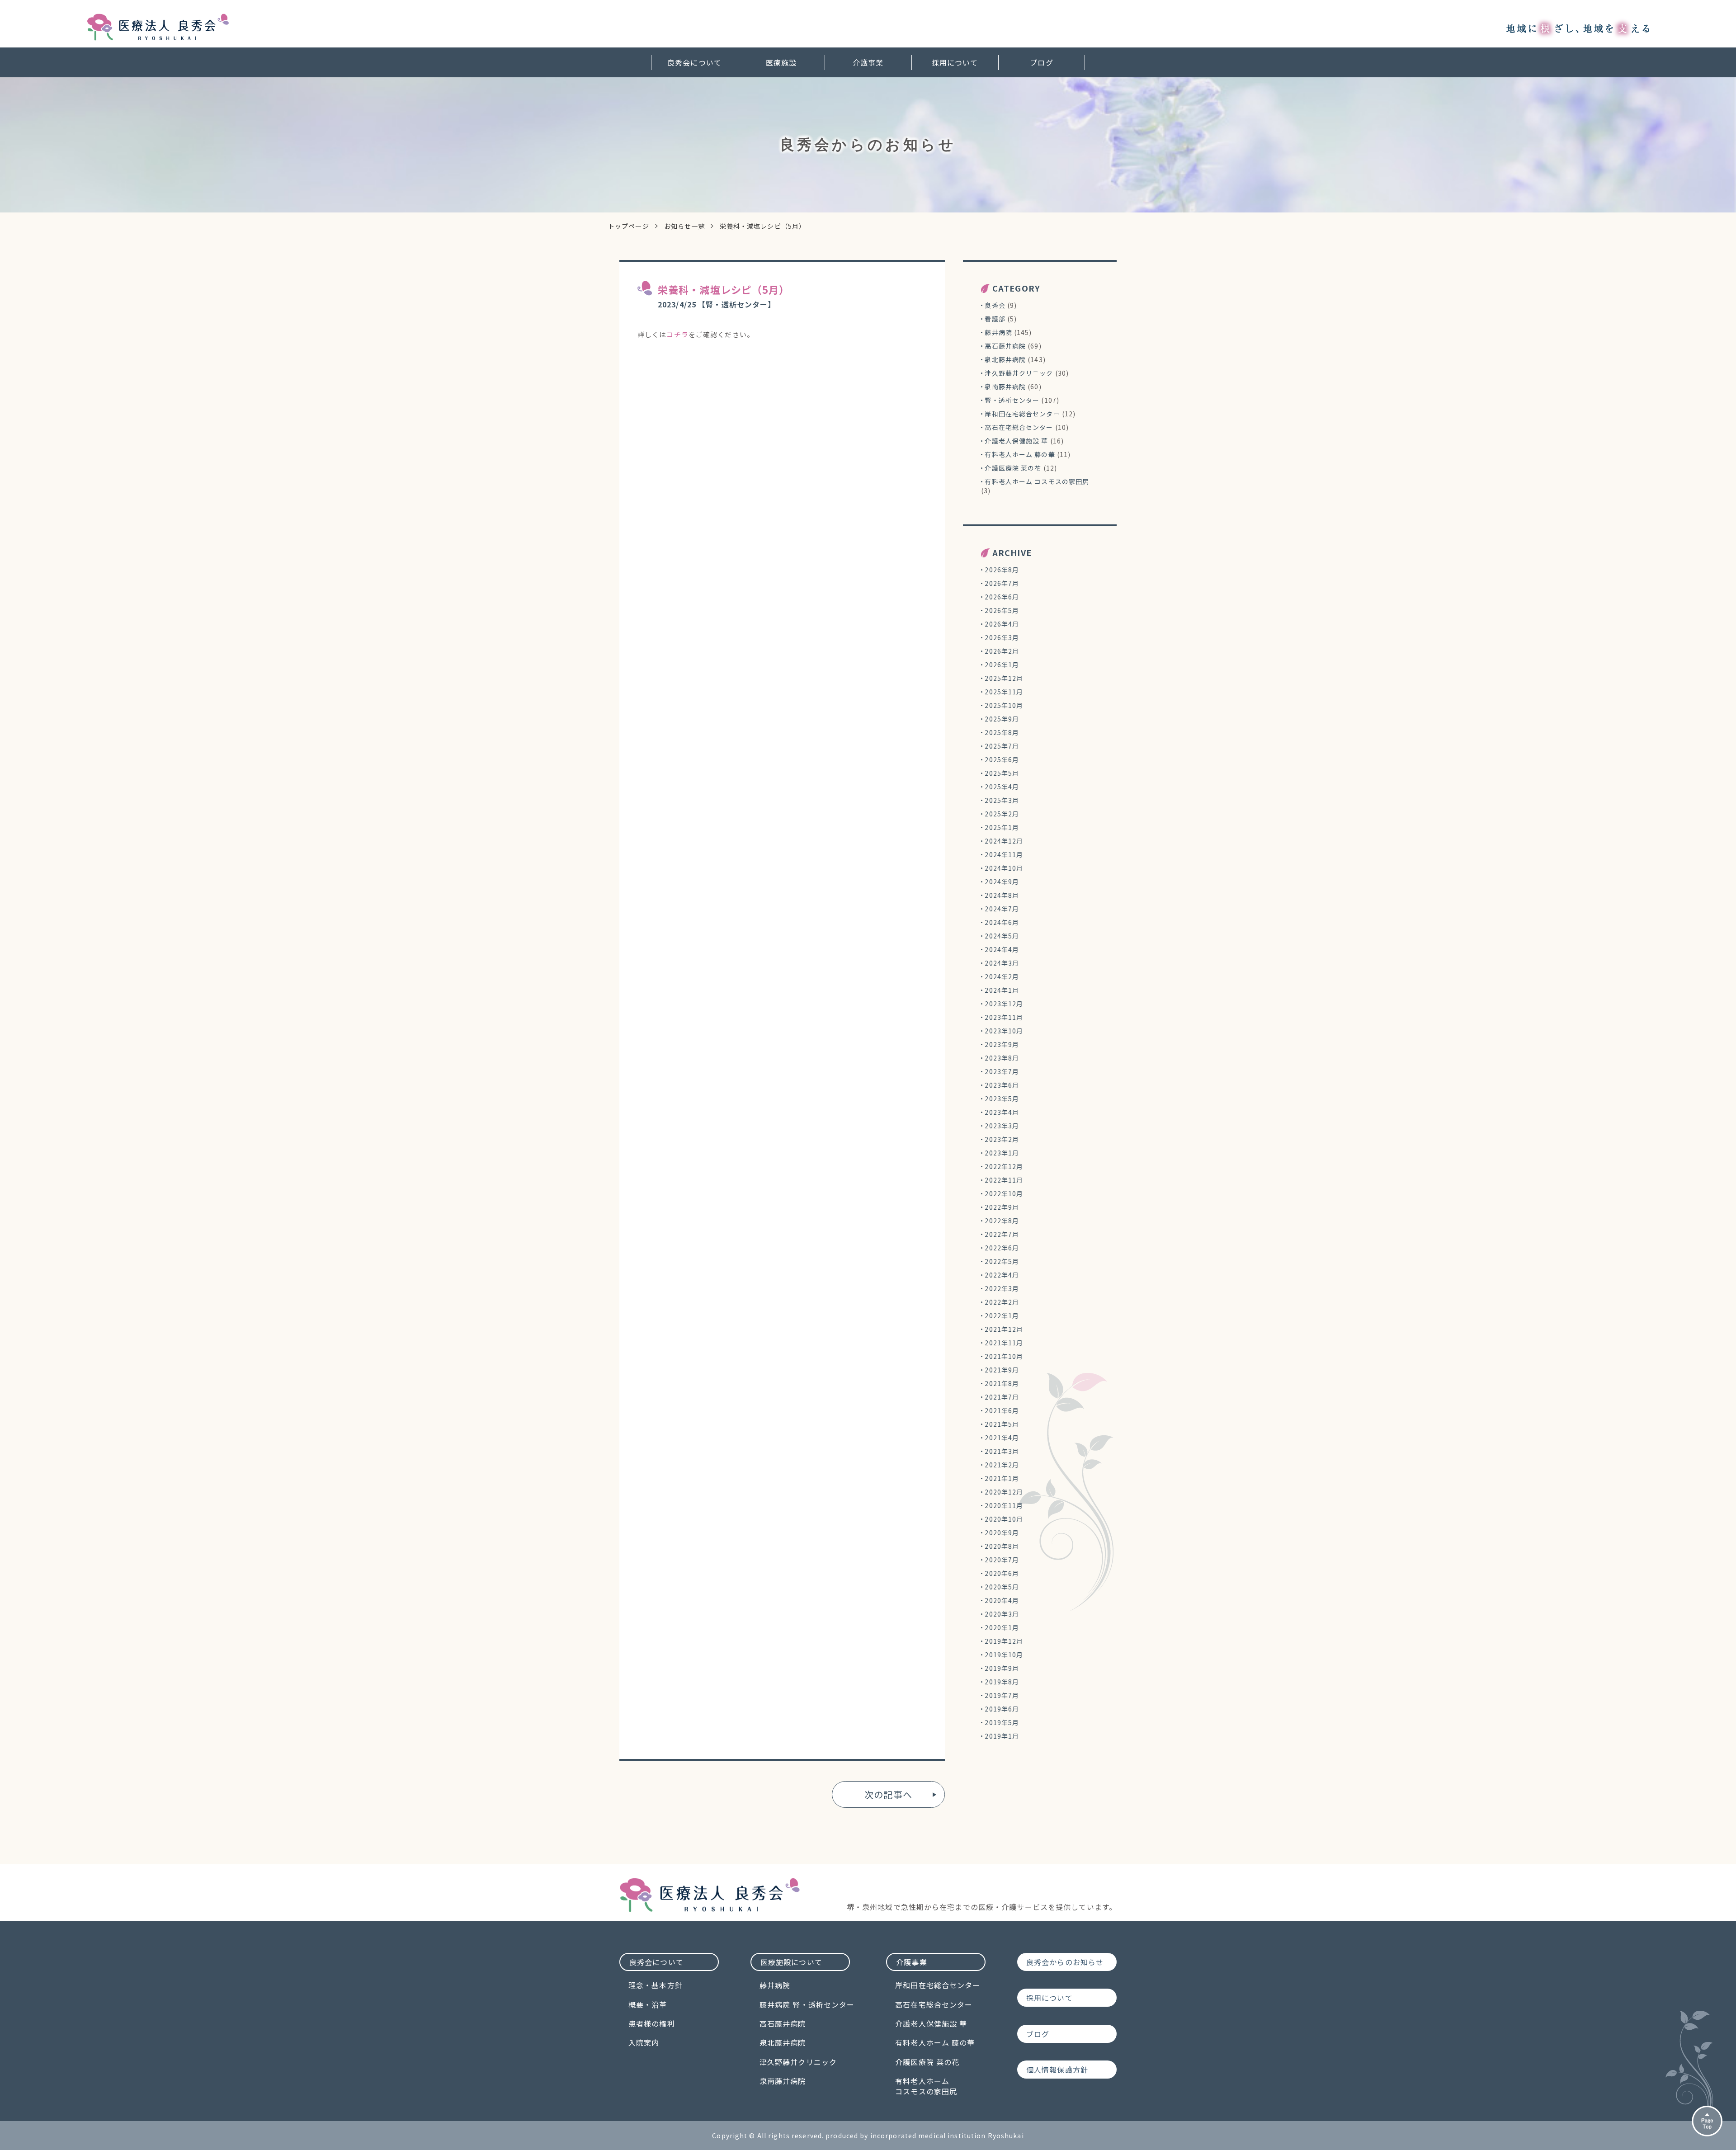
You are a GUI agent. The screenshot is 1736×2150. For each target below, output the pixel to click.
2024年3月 (1002, 963)
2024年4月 (1002, 949)
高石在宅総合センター (1019, 427)
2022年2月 (1002, 1302)
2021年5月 (1002, 1424)
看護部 (995, 319)
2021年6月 (1002, 1410)
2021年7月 (1002, 1397)
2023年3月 (1002, 1126)
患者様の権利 (652, 2023)
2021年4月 (1002, 1438)
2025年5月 (1002, 773)
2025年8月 (1002, 732)
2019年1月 (1002, 1736)
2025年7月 (1002, 746)
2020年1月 (1002, 1627)
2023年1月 (1002, 1153)
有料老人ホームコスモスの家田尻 (926, 2086)
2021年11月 (1004, 1343)
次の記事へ (888, 1794)
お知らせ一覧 (685, 226)
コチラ (677, 334)
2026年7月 (1002, 583)
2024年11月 (1004, 854)
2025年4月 (1002, 787)
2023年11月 (1004, 1017)
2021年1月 (1002, 1478)
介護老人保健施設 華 (1016, 441)
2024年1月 (1002, 990)
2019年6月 (1002, 1709)
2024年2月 (1002, 976)
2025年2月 (1002, 814)
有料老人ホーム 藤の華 (1020, 454)
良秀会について (694, 62)
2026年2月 (1002, 651)
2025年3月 (1002, 800)
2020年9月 (1002, 1532)
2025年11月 (1004, 692)
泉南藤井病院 (1005, 387)
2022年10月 (1004, 1193)
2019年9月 (1002, 1668)
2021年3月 (1002, 1451)
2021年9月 (1002, 1370)
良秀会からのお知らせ (1065, 1962)
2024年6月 (1002, 922)
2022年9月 (1002, 1207)
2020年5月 (1002, 1587)
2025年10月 (1004, 705)
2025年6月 (1002, 759)
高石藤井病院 (1005, 346)
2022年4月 (1002, 1275)
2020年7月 (1002, 1560)
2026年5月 (1002, 610)
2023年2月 (1002, 1139)
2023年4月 (1002, 1112)
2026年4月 (1002, 624)
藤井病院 (998, 332)
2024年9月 (1002, 882)
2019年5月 (1002, 1722)
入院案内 (644, 2042)
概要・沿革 (648, 2004)
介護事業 (868, 62)
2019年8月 (1002, 1682)
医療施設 (781, 62)
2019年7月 (1002, 1695)
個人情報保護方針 (1057, 2070)
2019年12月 (1004, 1641)
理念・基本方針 (656, 1985)
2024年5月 (1002, 936)
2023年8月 (1002, 1058)
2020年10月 (1004, 1519)
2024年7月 (1002, 909)
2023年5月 (1002, 1099)
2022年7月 (1002, 1234)
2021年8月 (1002, 1383)
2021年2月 (1002, 1465)
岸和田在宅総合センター (1022, 414)
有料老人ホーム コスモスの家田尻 (1037, 481)
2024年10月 (1004, 868)
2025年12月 (1004, 678)
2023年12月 (1004, 1004)
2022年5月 (1002, 1261)
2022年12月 (1004, 1166)
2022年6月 (1002, 1248)
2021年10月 (1004, 1356)
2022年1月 (1002, 1315)
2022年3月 (1002, 1288)
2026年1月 (1002, 665)
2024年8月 (1002, 895)
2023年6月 (1002, 1085)
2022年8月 (1002, 1221)
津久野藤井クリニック (1019, 373)
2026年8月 (1002, 570)
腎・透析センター (1012, 400)
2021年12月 (1004, 1329)
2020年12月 (1004, 1492)
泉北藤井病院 (1005, 359)
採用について (955, 62)
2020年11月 (1004, 1505)
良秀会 (995, 305)
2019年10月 (1004, 1655)
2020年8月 (1002, 1546)
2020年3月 (1002, 1614)
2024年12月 (1004, 841)
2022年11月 (1004, 1180)
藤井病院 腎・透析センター (807, 2004)
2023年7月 (1002, 1071)
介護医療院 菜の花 (1013, 468)
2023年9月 (1002, 1044)
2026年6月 (1002, 597)
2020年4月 (1002, 1600)
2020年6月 (1002, 1573)
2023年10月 (1004, 1031)
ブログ (1041, 62)
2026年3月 (1002, 637)
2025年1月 (1002, 827)
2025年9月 (1002, 719)
